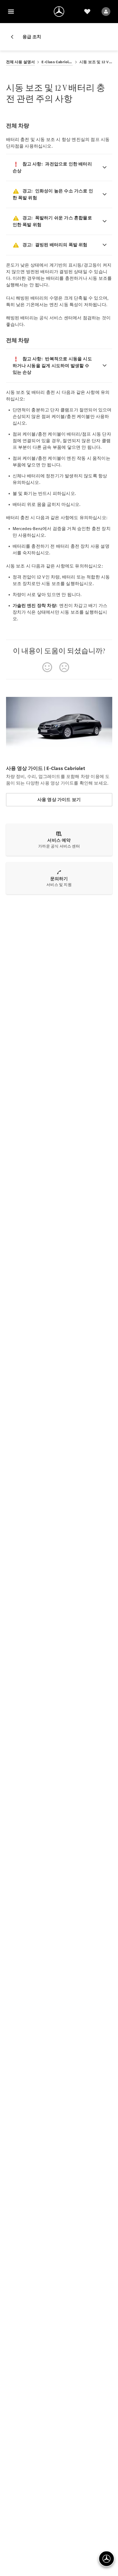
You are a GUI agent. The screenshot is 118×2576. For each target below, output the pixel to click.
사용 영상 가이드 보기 (59, 800)
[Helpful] (47, 667)
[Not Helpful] (64, 667)
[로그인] (106, 12)
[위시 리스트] (87, 12)
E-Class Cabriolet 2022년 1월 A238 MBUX (57, 62)
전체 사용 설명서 (21, 62)
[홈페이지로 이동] (59, 12)
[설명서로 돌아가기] (14, 37)
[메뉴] (11, 12)
